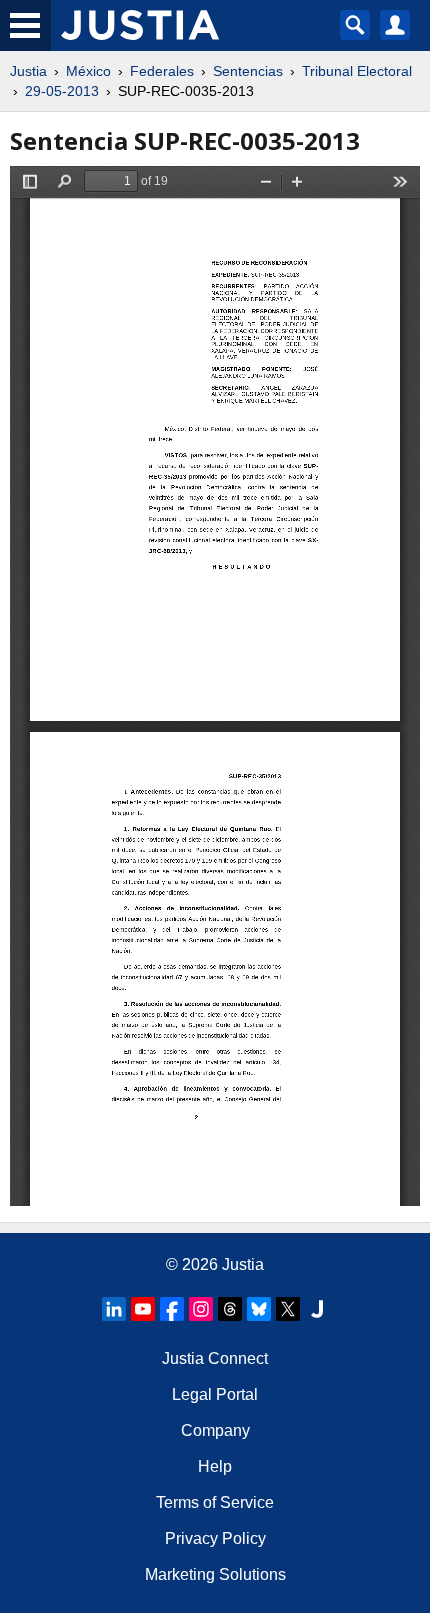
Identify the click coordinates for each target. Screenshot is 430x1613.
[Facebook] (172, 1309)
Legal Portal (215, 1394)
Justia (28, 71)
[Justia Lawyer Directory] (317, 1309)
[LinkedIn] (114, 1309)
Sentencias (248, 71)
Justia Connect (215, 1358)
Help (215, 1466)
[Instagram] (201, 1309)
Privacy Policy (215, 1538)
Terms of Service (215, 1502)
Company (215, 1430)
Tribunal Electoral (357, 71)
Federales (162, 71)
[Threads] (230, 1309)
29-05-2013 (62, 91)
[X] (288, 1309)
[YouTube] (143, 1309)
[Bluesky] (259, 1309)
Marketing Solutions (215, 1574)
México (88, 71)
